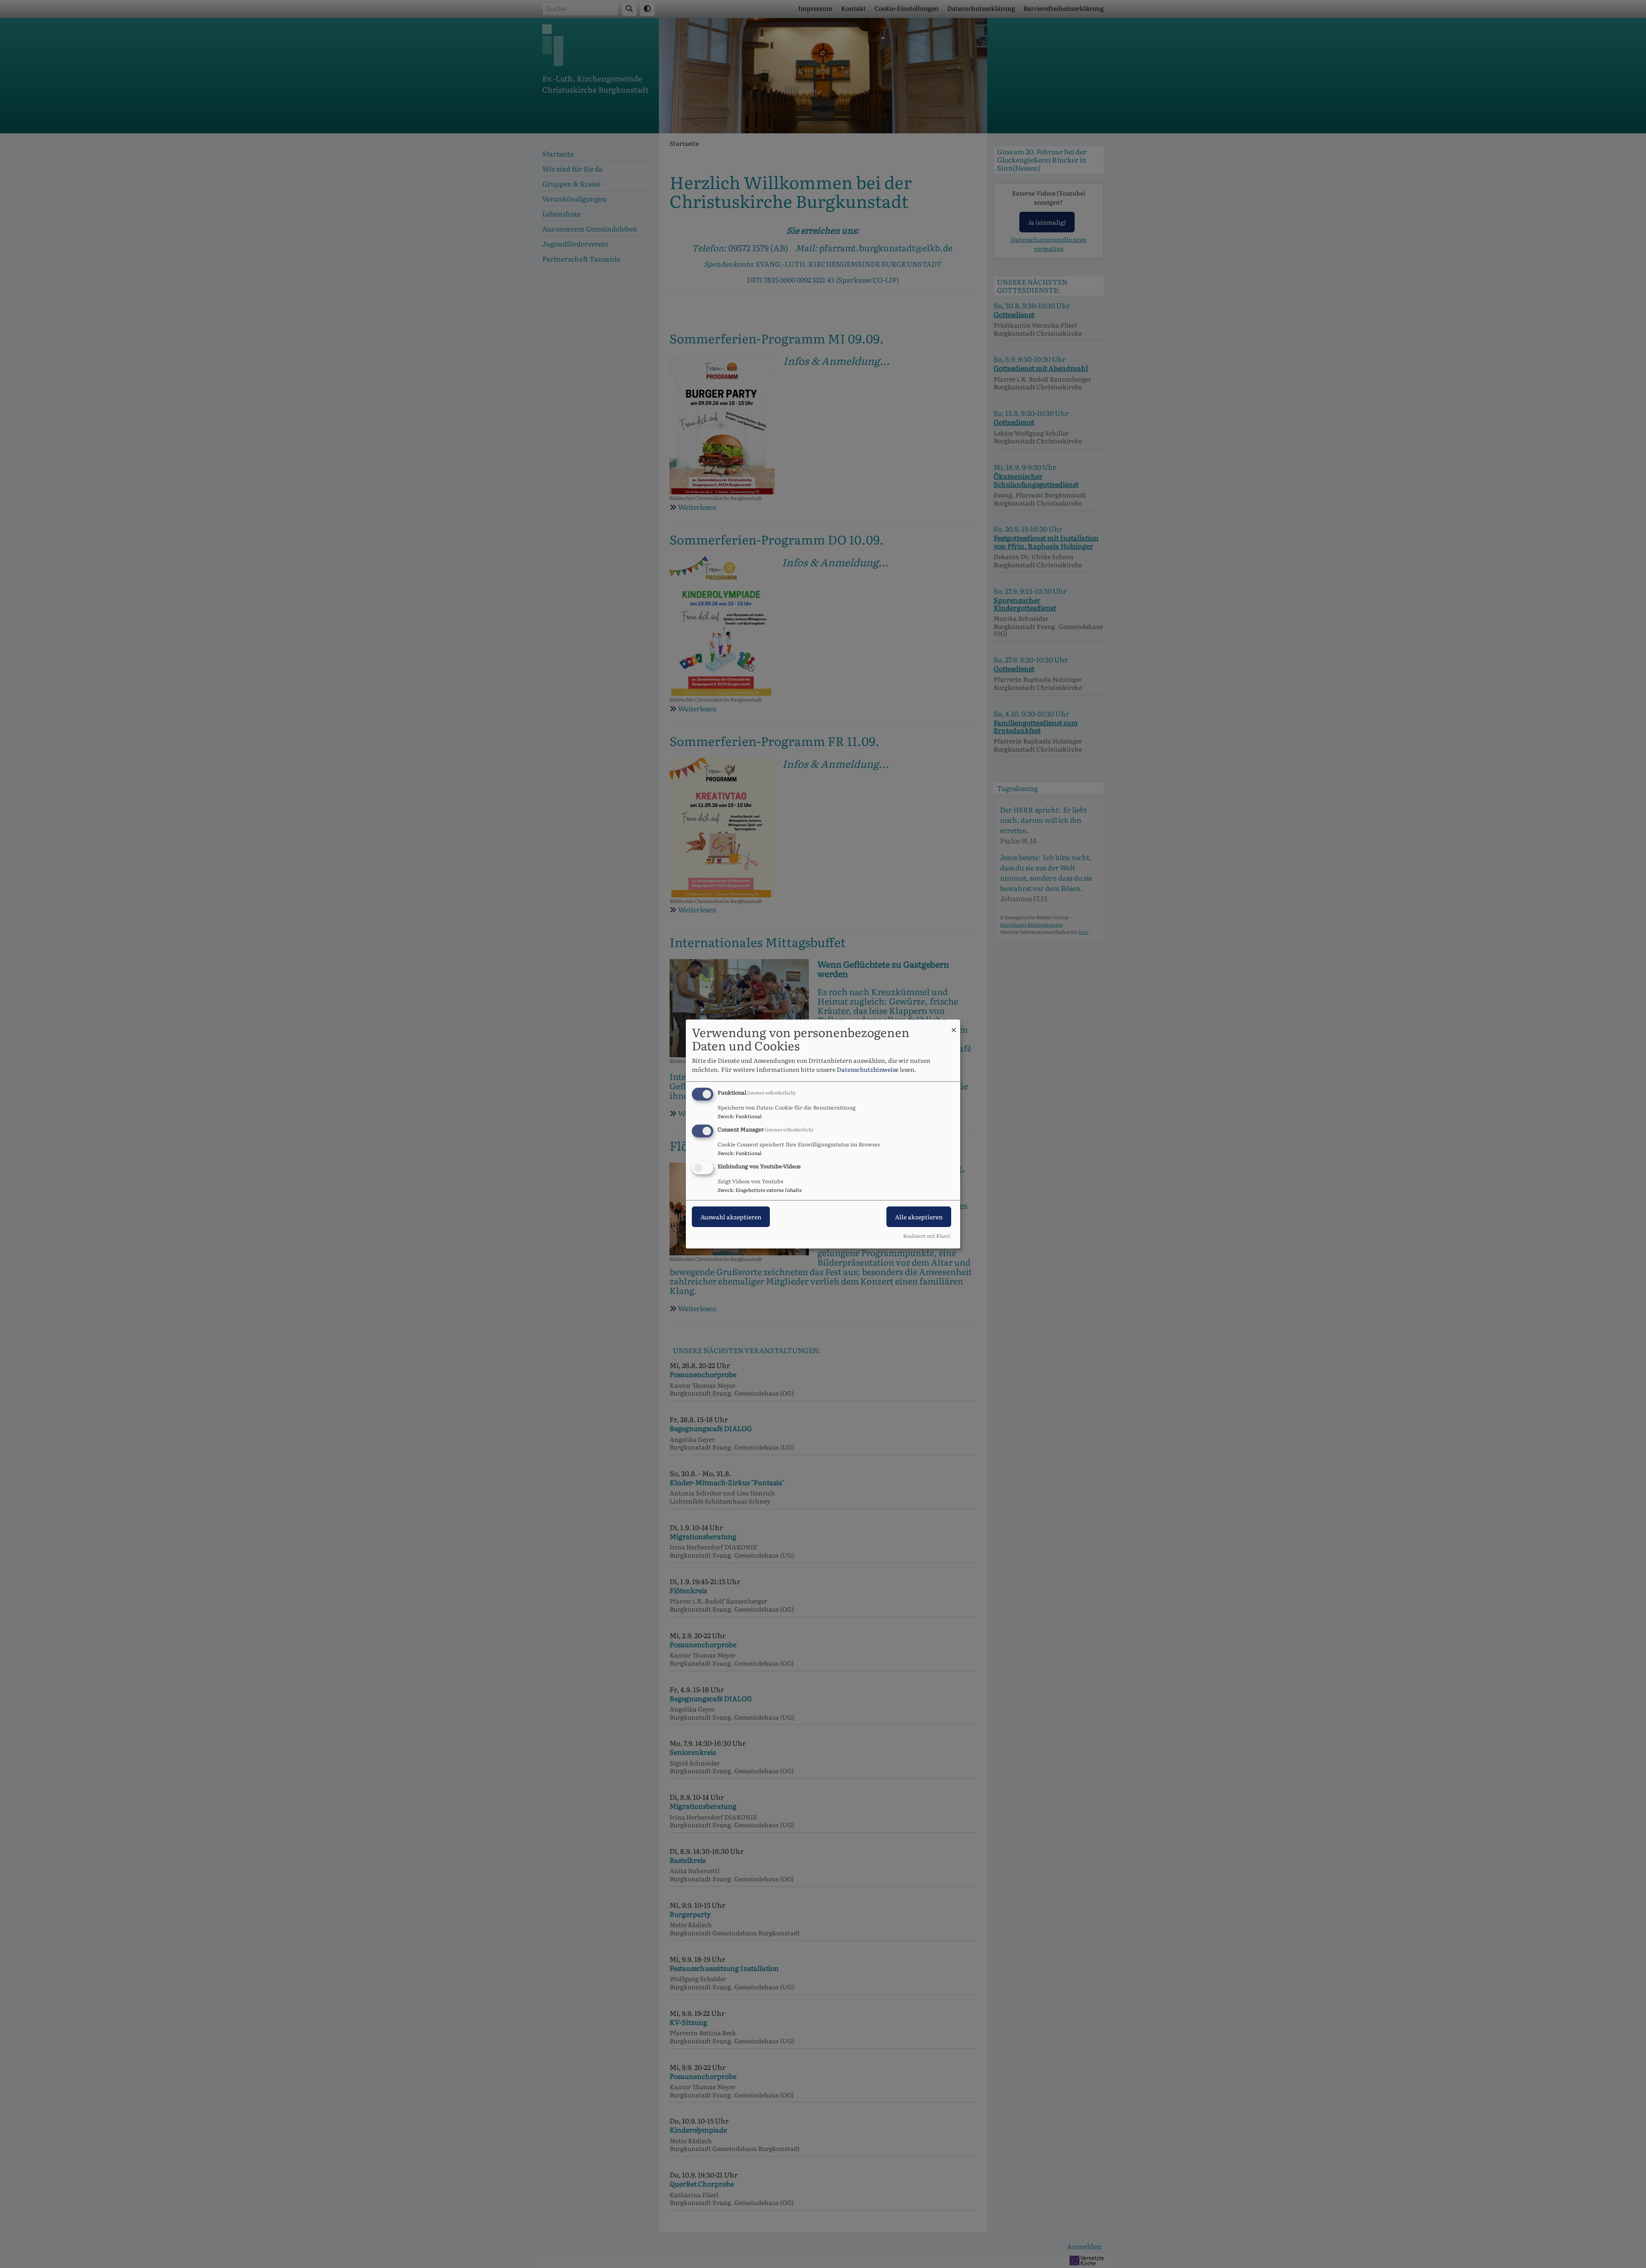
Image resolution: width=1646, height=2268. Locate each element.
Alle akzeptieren (919, 1217)
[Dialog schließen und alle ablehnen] (954, 1025)
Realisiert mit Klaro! (927, 1236)
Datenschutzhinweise (868, 1069)
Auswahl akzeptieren (731, 1217)
